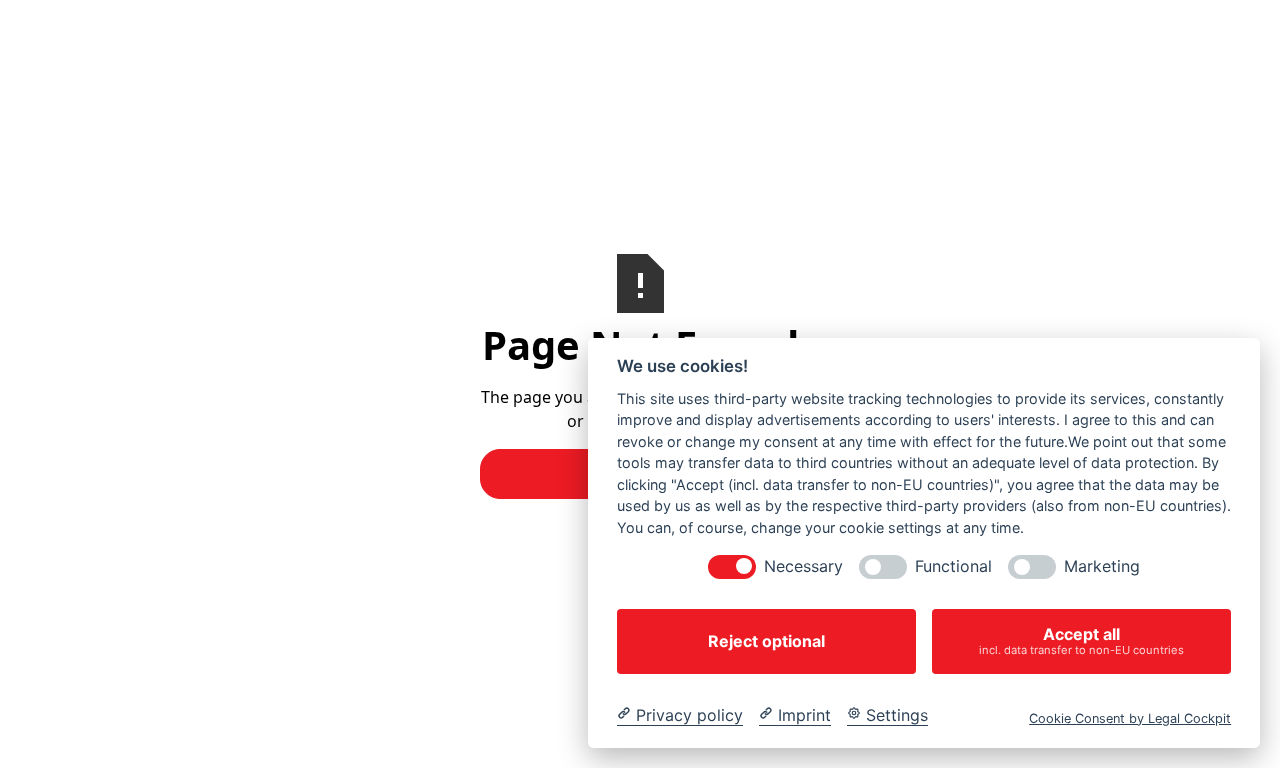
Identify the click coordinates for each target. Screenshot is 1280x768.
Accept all (1081, 640)
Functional (953, 566)
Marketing (1102, 566)
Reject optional (766, 641)
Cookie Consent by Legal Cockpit (1130, 717)
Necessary (803, 566)
